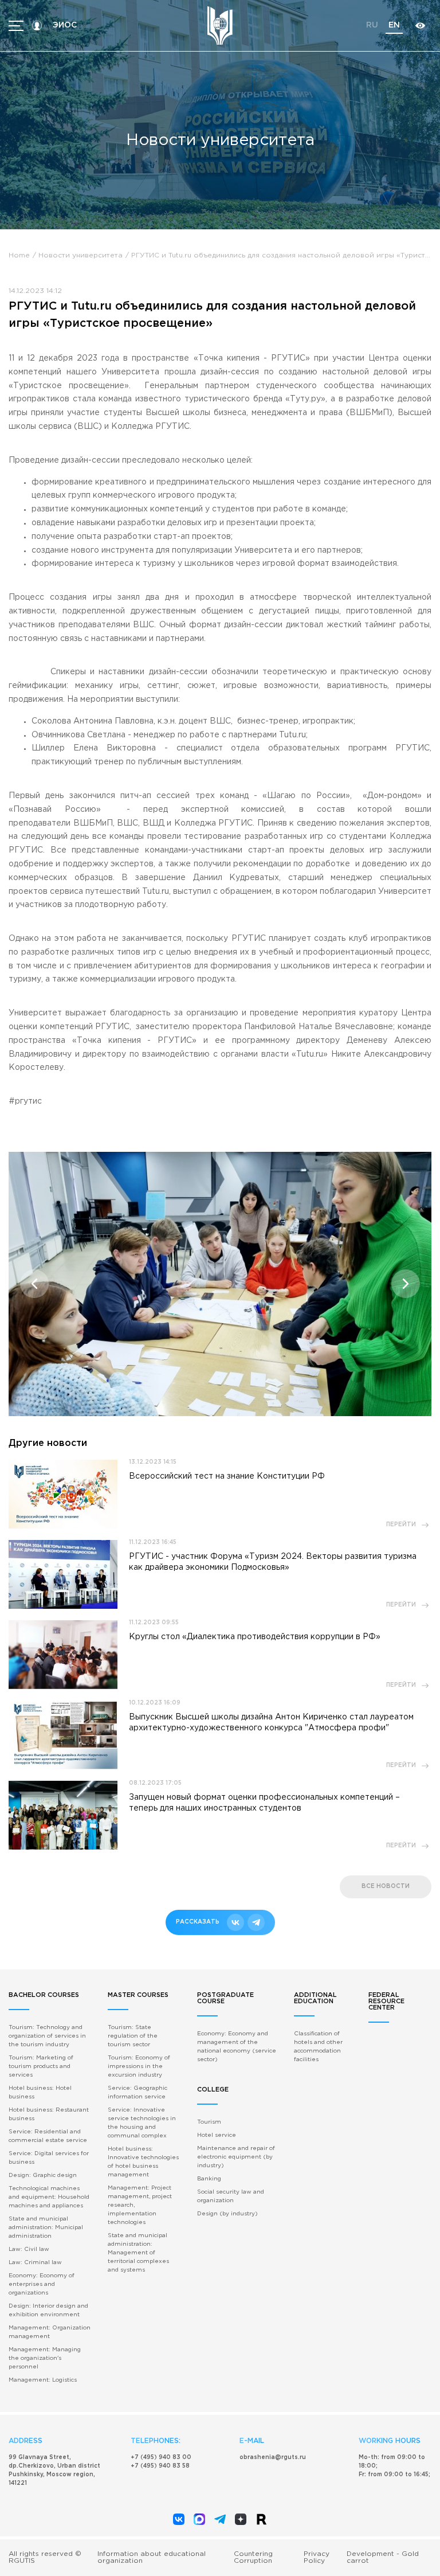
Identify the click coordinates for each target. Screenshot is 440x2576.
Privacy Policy (317, 2557)
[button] (34, 1284)
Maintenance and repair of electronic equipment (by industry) (236, 2157)
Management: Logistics (43, 2380)
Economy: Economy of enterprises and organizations (42, 2284)
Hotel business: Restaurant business (49, 2114)
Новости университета (80, 255)
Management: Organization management (50, 2332)
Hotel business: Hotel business (40, 2093)
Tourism (209, 2122)
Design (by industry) (227, 2214)
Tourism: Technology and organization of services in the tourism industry (47, 2036)
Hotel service (217, 2135)
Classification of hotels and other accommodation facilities (318, 2047)
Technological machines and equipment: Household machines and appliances (49, 2197)
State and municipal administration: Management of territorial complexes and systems (138, 2253)
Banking (209, 2179)
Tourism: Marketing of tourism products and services (41, 2067)
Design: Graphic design (43, 2176)
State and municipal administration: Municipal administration (46, 2228)
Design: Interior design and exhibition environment (48, 2311)
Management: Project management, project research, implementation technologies (140, 2205)
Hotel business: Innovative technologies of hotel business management (143, 2162)
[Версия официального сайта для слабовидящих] (420, 26)
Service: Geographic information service (137, 2093)
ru (372, 25)
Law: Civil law (29, 2249)
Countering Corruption (253, 2557)
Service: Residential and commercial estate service (48, 2136)
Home (19, 255)
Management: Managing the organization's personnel (45, 2358)
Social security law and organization (231, 2196)
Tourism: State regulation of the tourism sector (133, 2036)
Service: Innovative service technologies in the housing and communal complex (142, 2123)
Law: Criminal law (35, 2263)
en (394, 25)
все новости (386, 1887)
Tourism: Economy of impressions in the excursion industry (139, 2067)
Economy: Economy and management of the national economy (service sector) (237, 2047)
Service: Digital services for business (49, 2158)
